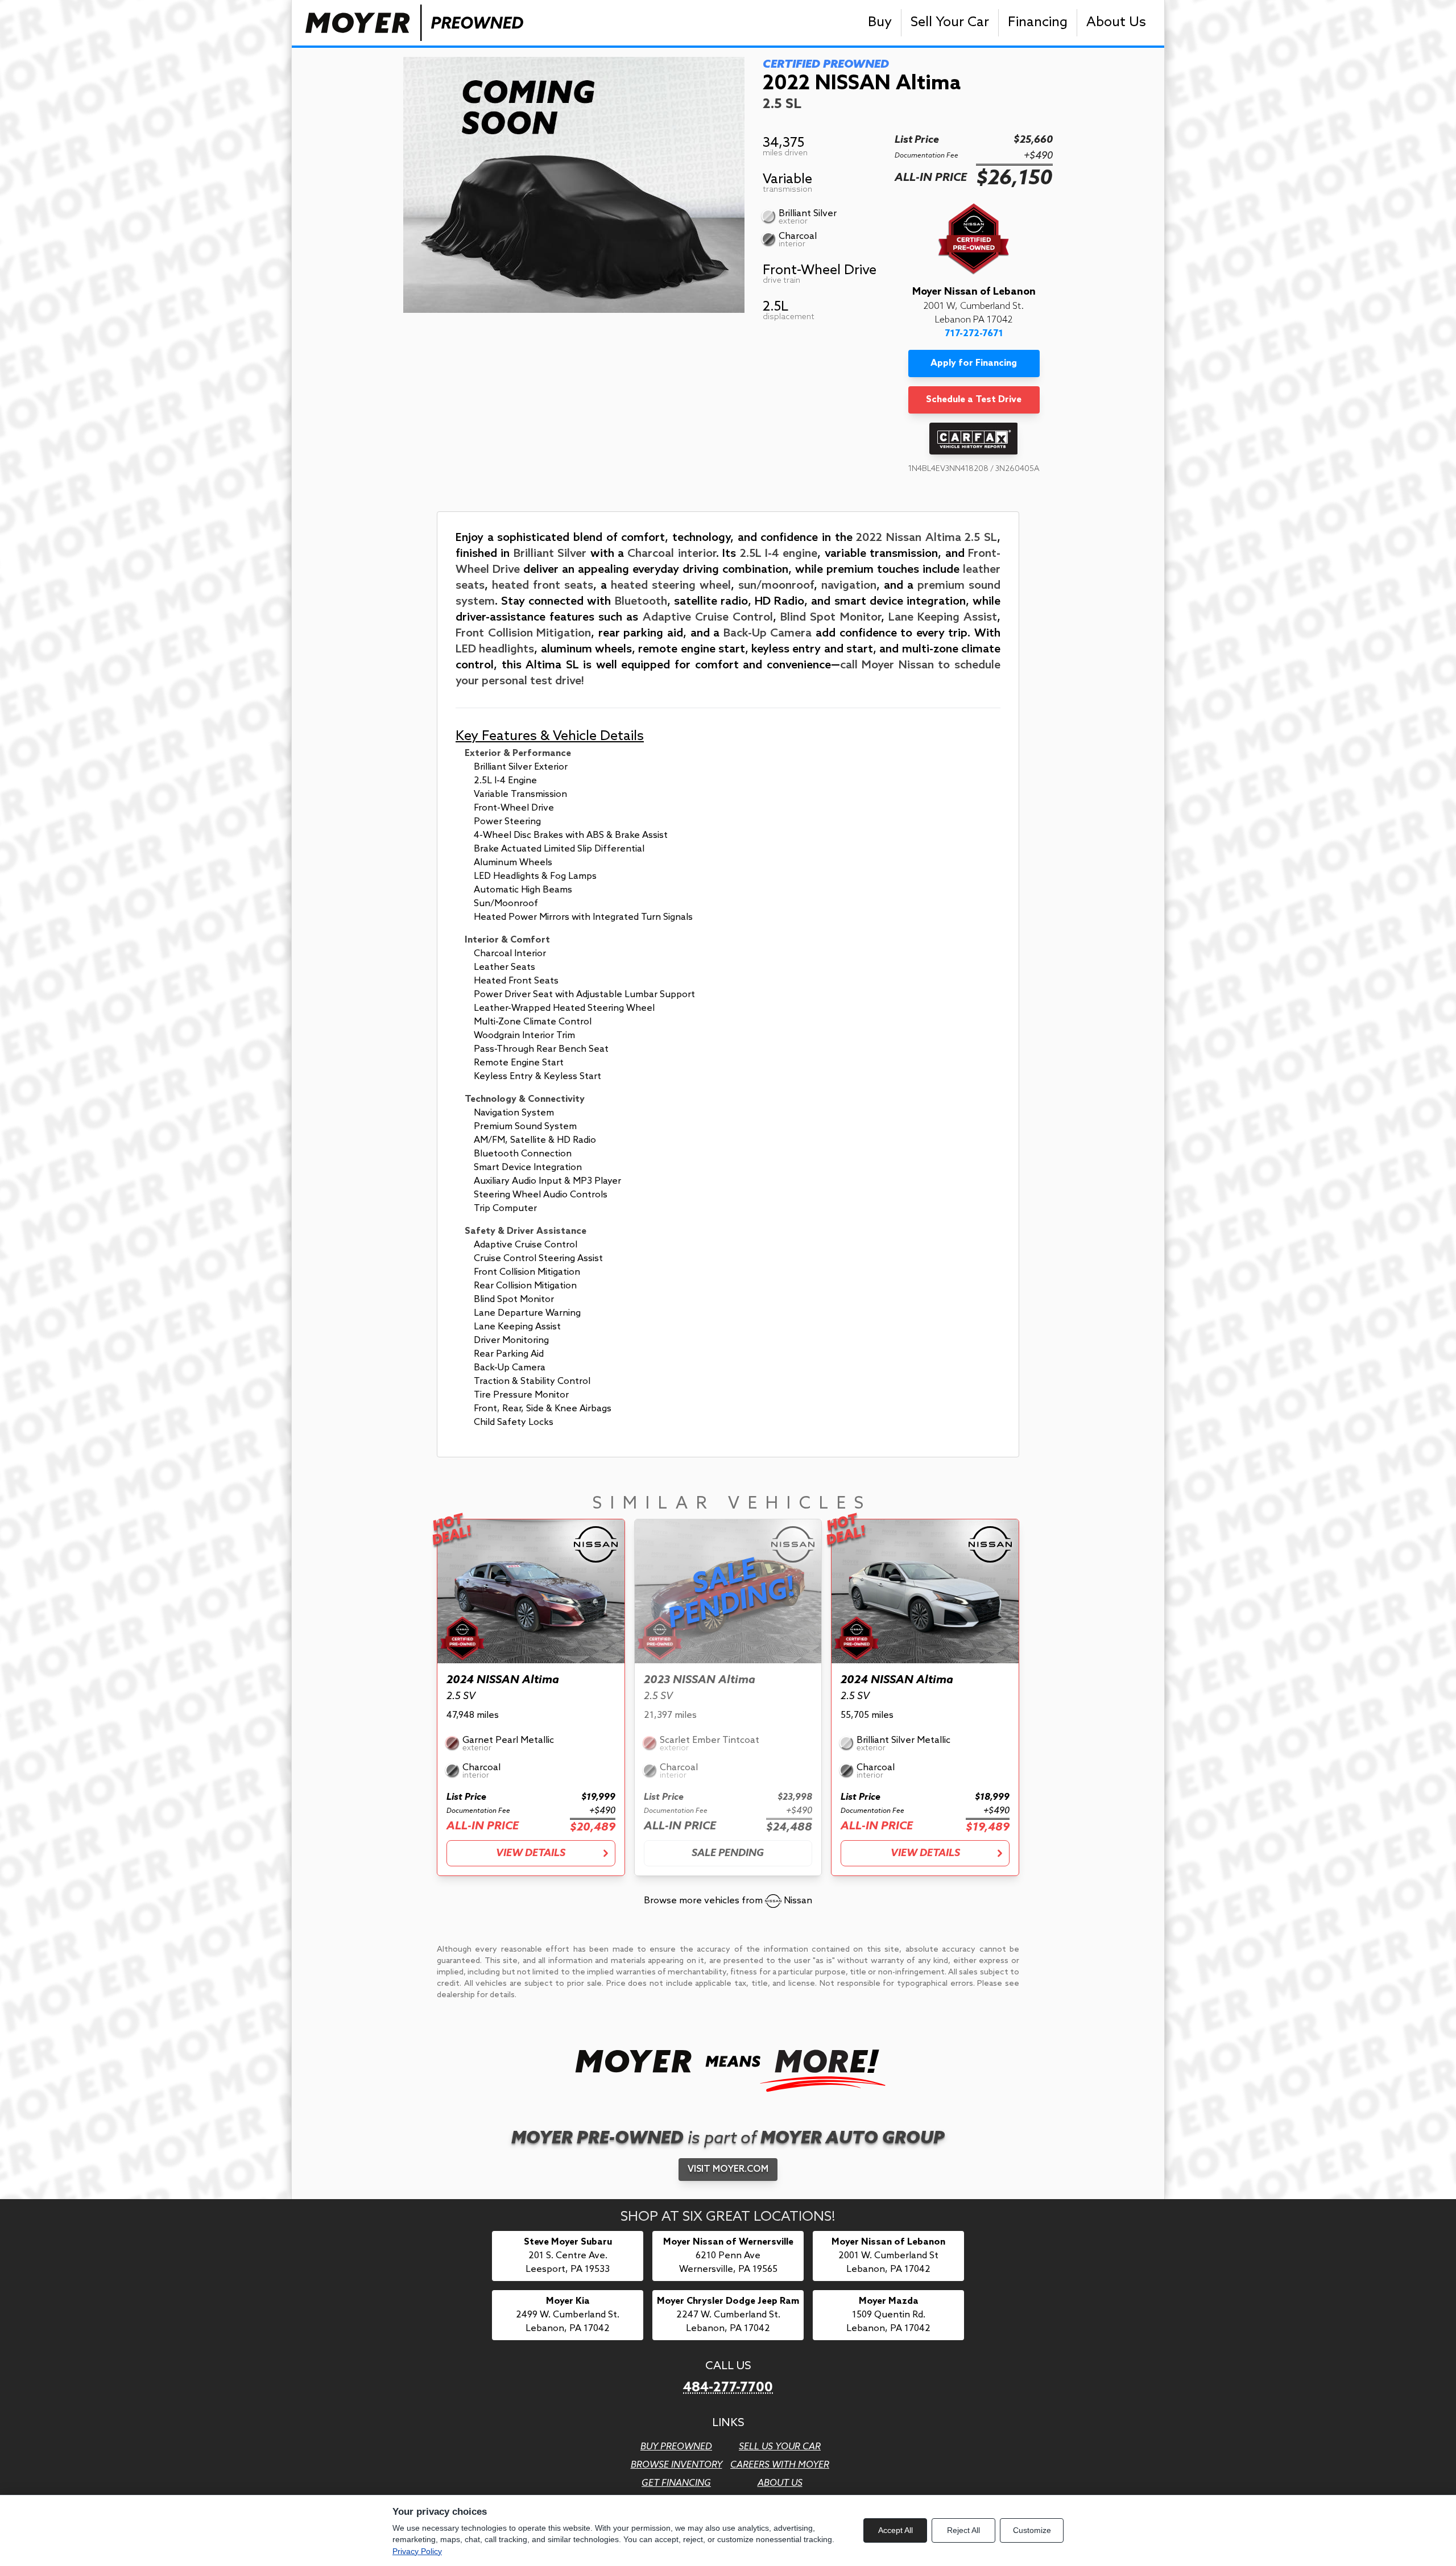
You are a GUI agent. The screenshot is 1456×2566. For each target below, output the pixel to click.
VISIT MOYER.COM (728, 2169)
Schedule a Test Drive (974, 400)
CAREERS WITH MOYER (780, 2465)
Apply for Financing (974, 363)
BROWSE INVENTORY (677, 2465)
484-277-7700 (728, 2388)
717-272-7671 (974, 334)
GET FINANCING (676, 2483)
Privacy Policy (417, 2551)
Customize (1032, 2530)
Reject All (963, 2530)
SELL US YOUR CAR (780, 2447)
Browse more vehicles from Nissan (728, 1901)
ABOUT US (780, 2483)
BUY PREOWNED (676, 2447)
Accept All (895, 2530)
